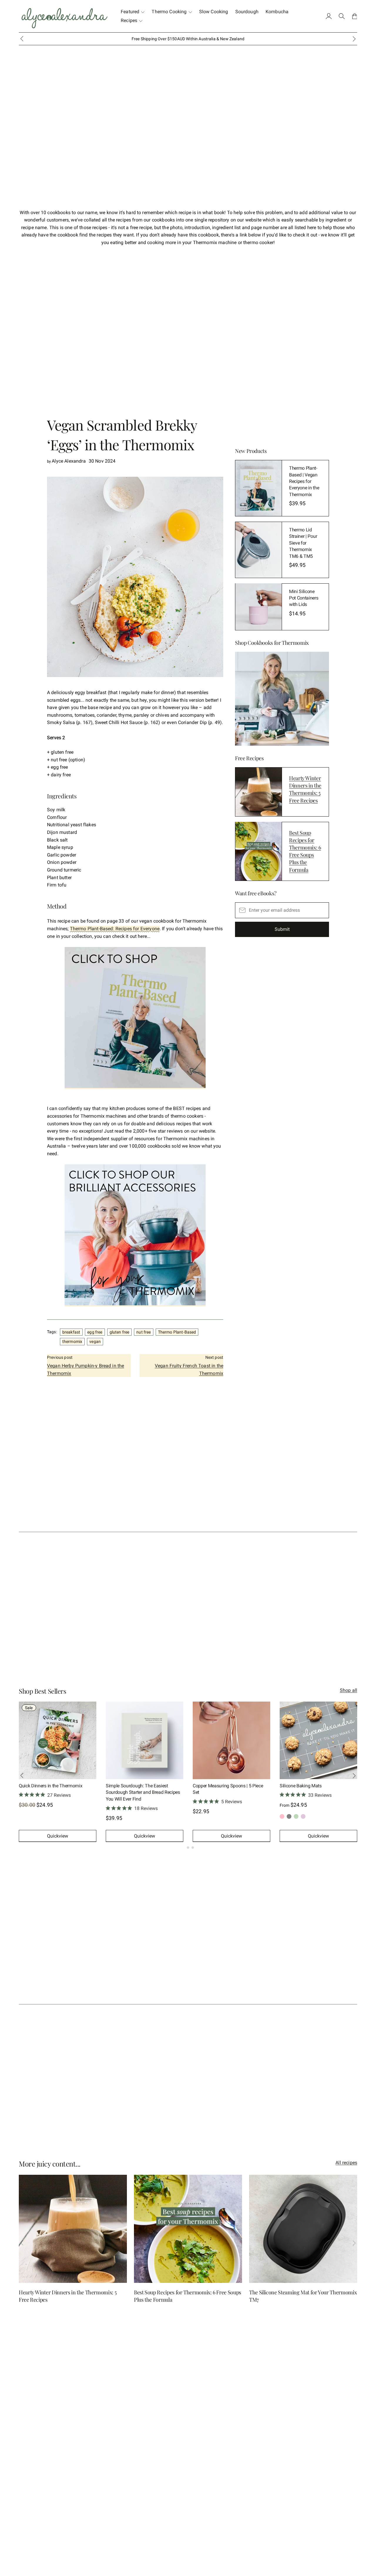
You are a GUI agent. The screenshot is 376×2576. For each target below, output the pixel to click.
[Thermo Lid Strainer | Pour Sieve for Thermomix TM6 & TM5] (258, 550)
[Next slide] (354, 1776)
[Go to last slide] (22, 1776)
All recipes (346, 2163)
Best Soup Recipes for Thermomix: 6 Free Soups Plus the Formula (305, 851)
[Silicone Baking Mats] (318, 1740)
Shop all (349, 1690)
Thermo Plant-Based (177, 1332)
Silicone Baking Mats (301, 1786)
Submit (282, 929)
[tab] (183, 1847)
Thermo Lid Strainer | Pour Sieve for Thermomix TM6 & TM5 (303, 543)
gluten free (120, 1332)
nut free (143, 1332)
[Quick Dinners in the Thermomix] (58, 1740)
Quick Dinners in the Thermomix (51, 1786)
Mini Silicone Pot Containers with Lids (304, 598)
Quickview (58, 1836)
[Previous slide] (22, 39)
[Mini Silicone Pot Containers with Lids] (258, 607)
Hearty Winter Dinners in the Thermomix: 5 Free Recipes (305, 789)
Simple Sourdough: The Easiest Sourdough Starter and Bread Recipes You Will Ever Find (143, 1792)
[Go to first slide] (354, 39)
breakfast (71, 1332)
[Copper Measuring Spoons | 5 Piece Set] (231, 1740)
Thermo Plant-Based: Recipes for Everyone (115, 929)
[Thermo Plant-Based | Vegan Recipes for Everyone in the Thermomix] (258, 488)
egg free (95, 1332)
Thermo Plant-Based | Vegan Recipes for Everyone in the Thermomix (304, 481)
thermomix (72, 1341)
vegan (95, 1341)
